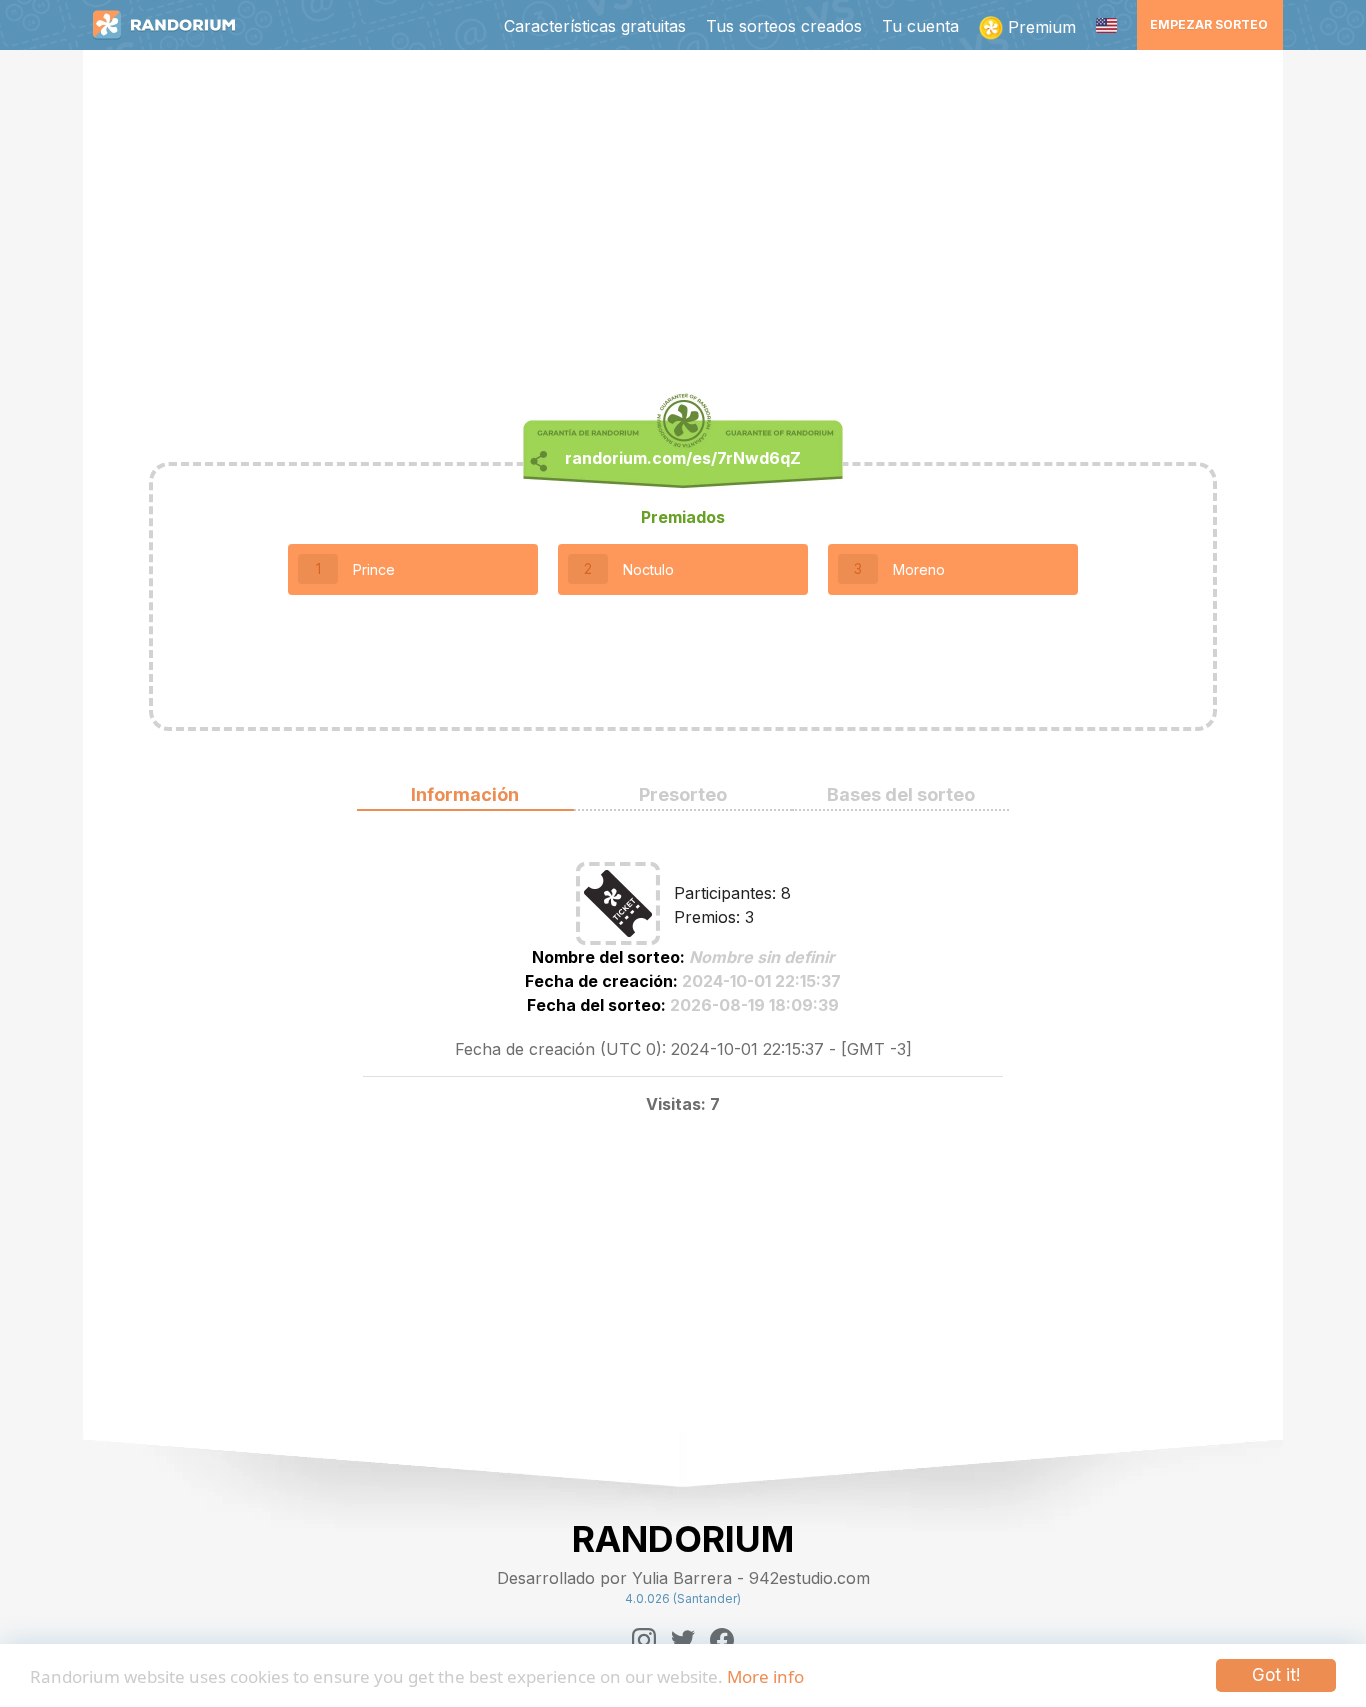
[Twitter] (683, 1640)
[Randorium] (174, 25)
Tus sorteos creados (784, 26)
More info (765, 1676)
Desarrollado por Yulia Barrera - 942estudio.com (683, 1578)
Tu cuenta (920, 26)
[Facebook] (722, 1640)
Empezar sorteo (1209, 24)
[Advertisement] (683, 226)
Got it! (1276, 1675)
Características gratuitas (595, 26)
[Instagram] (644, 1640)
